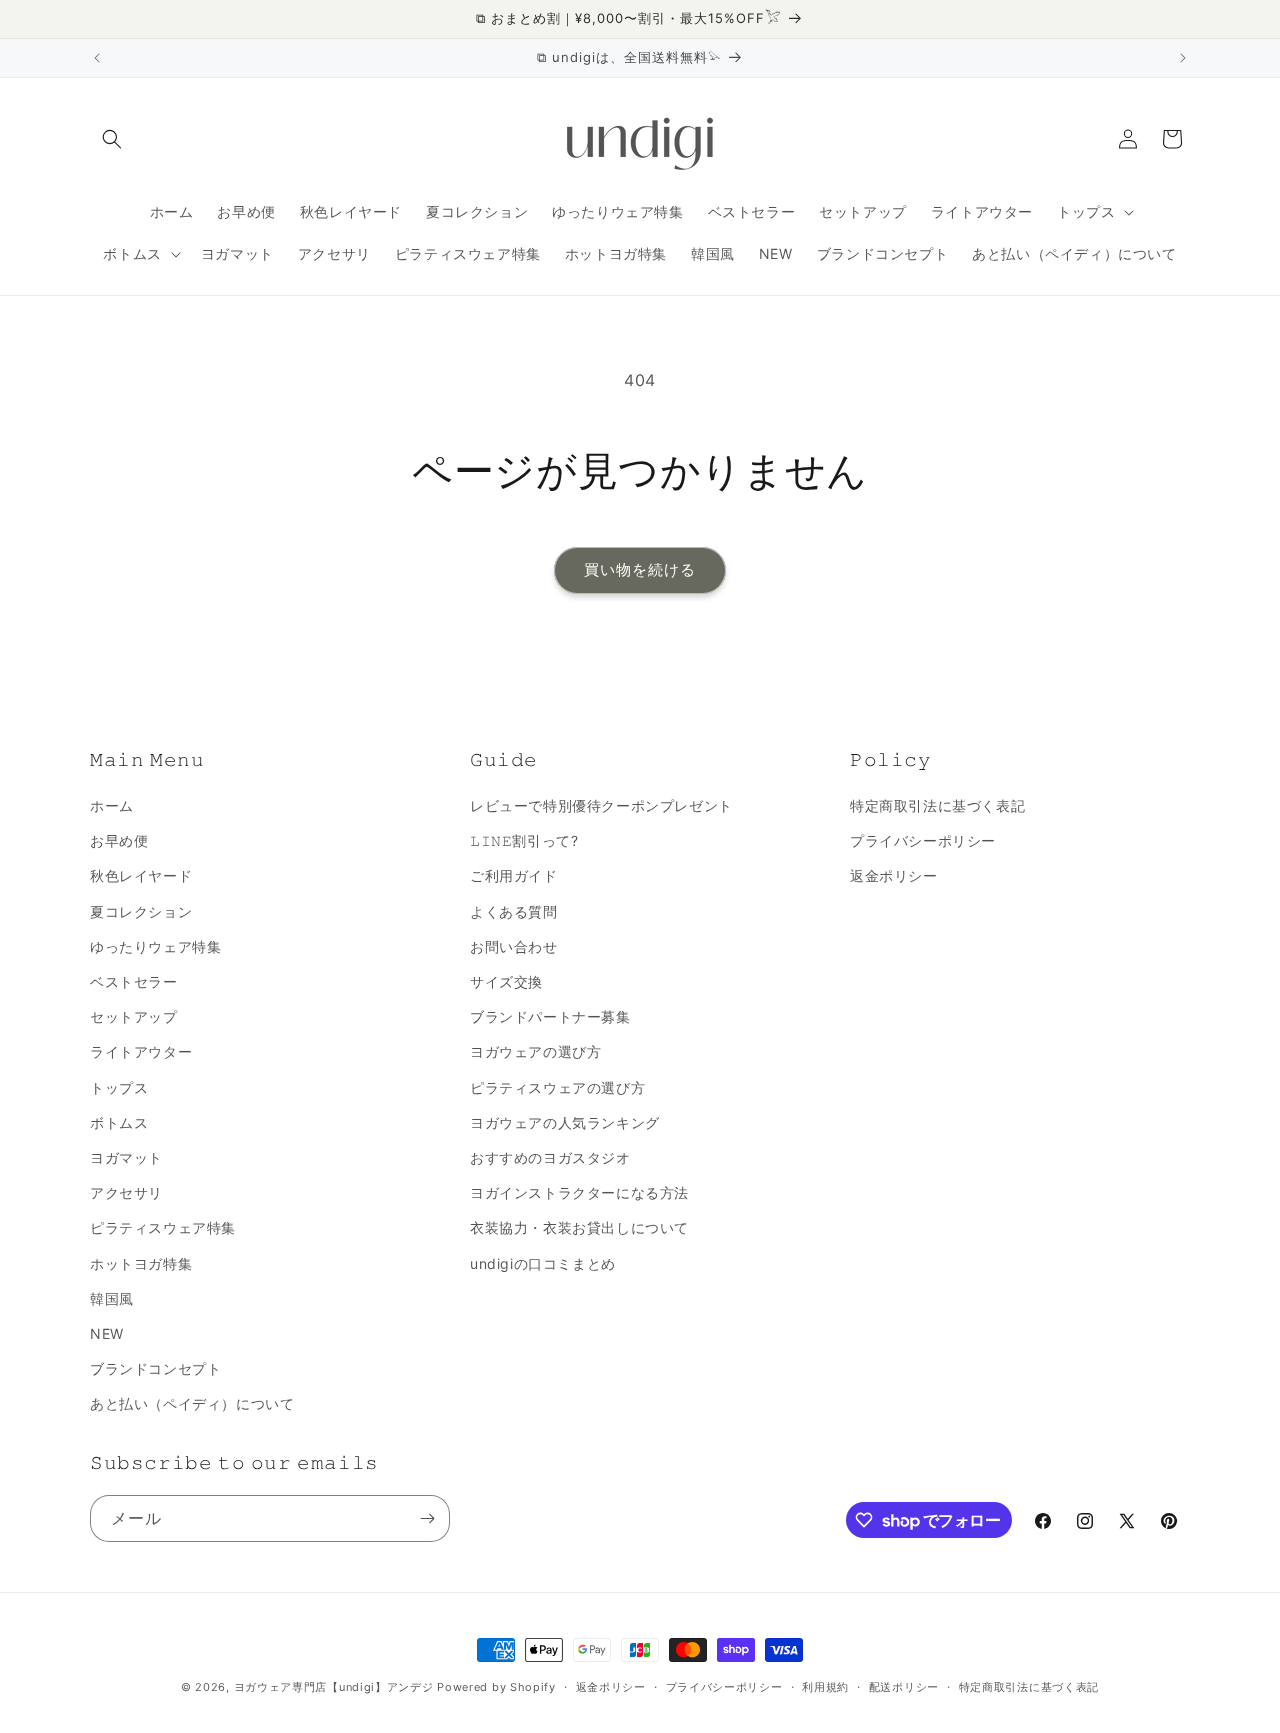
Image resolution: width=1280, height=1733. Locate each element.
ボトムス (119, 1122)
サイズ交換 (506, 981)
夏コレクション (141, 911)
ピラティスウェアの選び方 (557, 1087)
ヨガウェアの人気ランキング (565, 1122)
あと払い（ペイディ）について (192, 1403)
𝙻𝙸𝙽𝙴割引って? (524, 840)
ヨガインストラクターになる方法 (579, 1192)
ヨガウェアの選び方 (535, 1051)
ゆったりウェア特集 (155, 946)
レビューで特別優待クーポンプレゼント (601, 805)
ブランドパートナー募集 (550, 1016)
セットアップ (134, 1016)
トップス (119, 1087)
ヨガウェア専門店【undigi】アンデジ (334, 1687)
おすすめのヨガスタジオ (550, 1157)
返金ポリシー (894, 875)
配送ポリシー (904, 1687)
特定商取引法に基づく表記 (937, 805)
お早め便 (119, 840)
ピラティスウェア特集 (163, 1227)
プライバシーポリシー (923, 840)
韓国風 (112, 1298)
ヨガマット (126, 1157)
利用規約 (825, 1687)
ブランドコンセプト (155, 1368)
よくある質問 (514, 911)
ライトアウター (141, 1051)
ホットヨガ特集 (141, 1263)
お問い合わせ (514, 946)
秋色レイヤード (141, 875)
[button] (112, 139)
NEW (107, 1333)
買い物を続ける (640, 569)
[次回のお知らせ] (1183, 58)
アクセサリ (126, 1192)
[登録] (427, 1518)
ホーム (112, 805)
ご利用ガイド (514, 875)
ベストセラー (134, 981)
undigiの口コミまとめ (543, 1263)
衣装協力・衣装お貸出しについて (579, 1227)
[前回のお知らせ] (97, 58)
